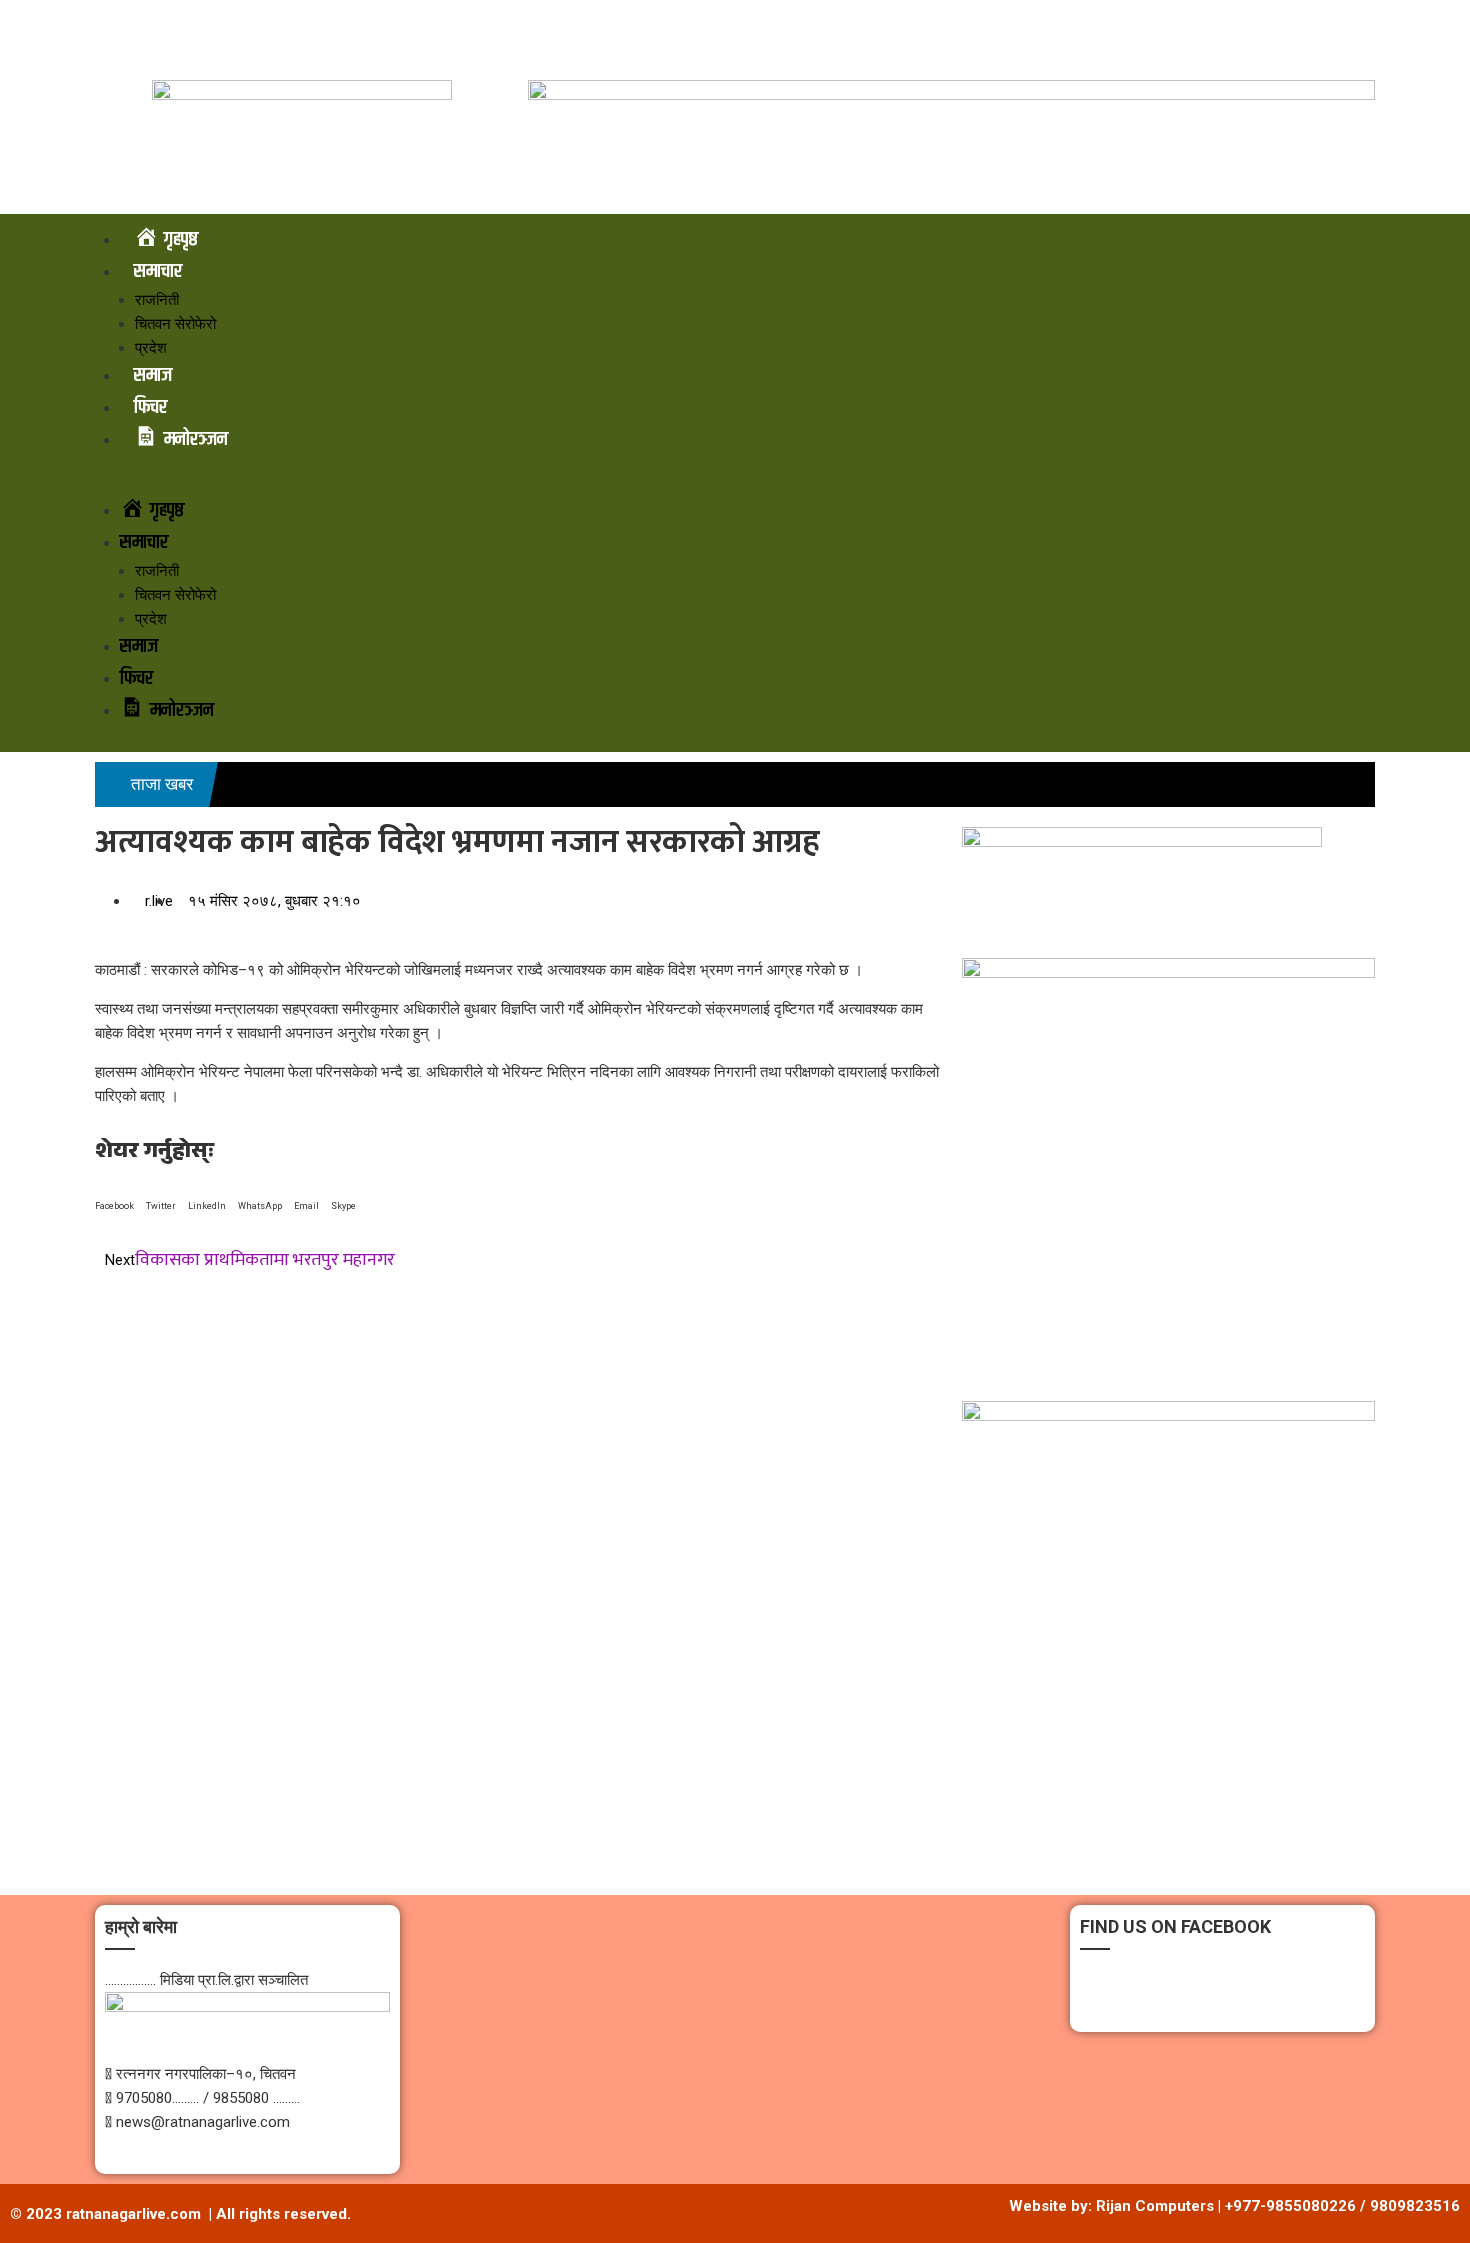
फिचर (150, 407)
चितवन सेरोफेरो (175, 324)
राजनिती (157, 300)
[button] (735, 483)
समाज (153, 375)
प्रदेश (151, 348)
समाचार (158, 271)
